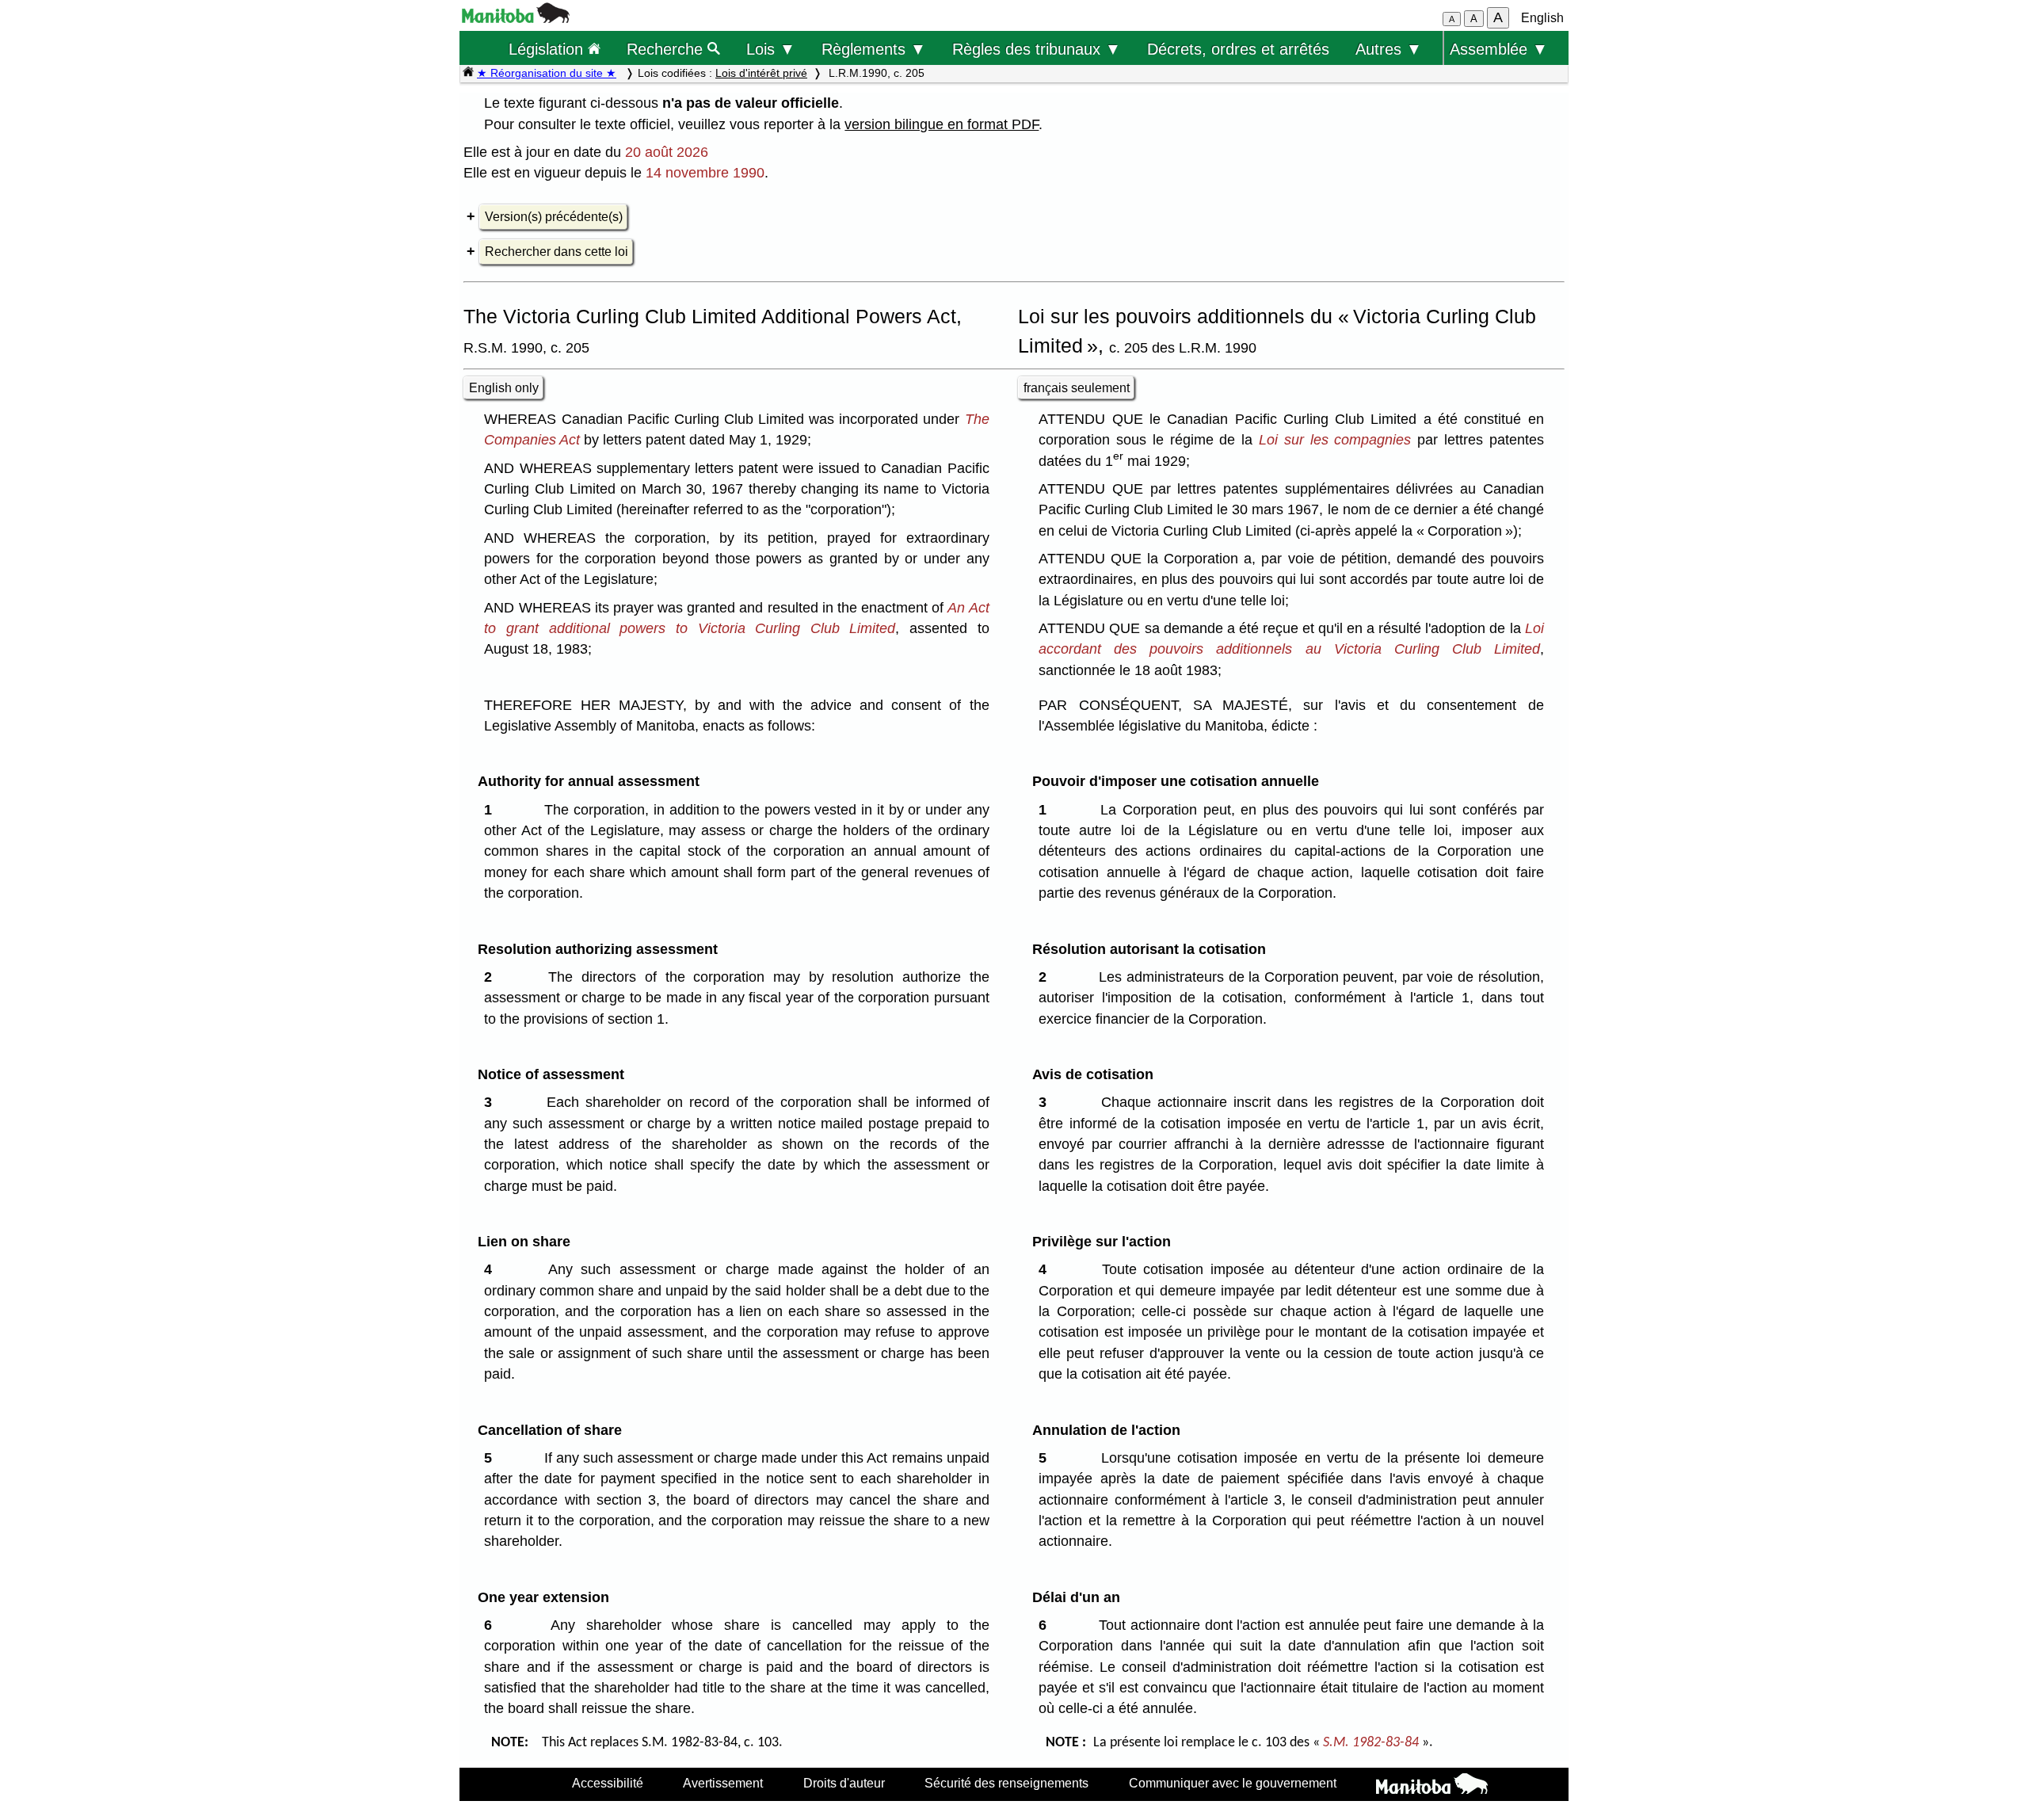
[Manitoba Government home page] (1432, 1786)
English (1542, 18)
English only (504, 388)
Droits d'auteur (844, 1783)
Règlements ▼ (874, 49)
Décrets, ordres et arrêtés (1238, 49)
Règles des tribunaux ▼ (1037, 49)
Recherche (667, 49)
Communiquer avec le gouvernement (1233, 1783)
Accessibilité (608, 1783)
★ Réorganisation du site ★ (547, 73)
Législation (548, 49)
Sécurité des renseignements (1006, 1783)
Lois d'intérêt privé (761, 73)
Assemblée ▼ (1499, 49)
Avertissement (723, 1783)
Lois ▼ (771, 49)
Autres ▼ (1389, 49)
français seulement (1077, 388)
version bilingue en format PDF (942, 124)
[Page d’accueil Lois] (468, 73)
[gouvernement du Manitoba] (516, 19)
